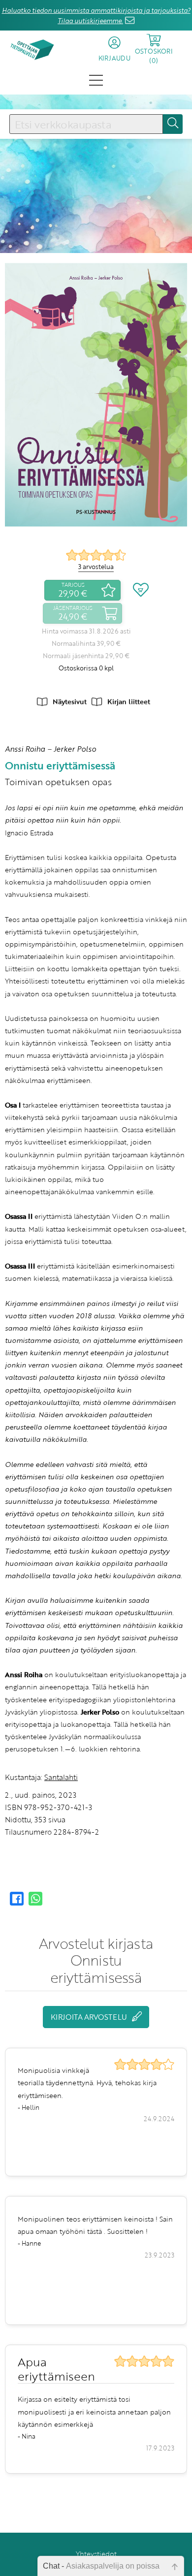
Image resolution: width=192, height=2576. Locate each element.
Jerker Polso (75, 749)
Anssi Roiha (25, 749)
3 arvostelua (96, 567)
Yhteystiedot (96, 2554)
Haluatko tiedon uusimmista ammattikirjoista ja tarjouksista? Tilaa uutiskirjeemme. (96, 16)
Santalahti (61, 1777)
